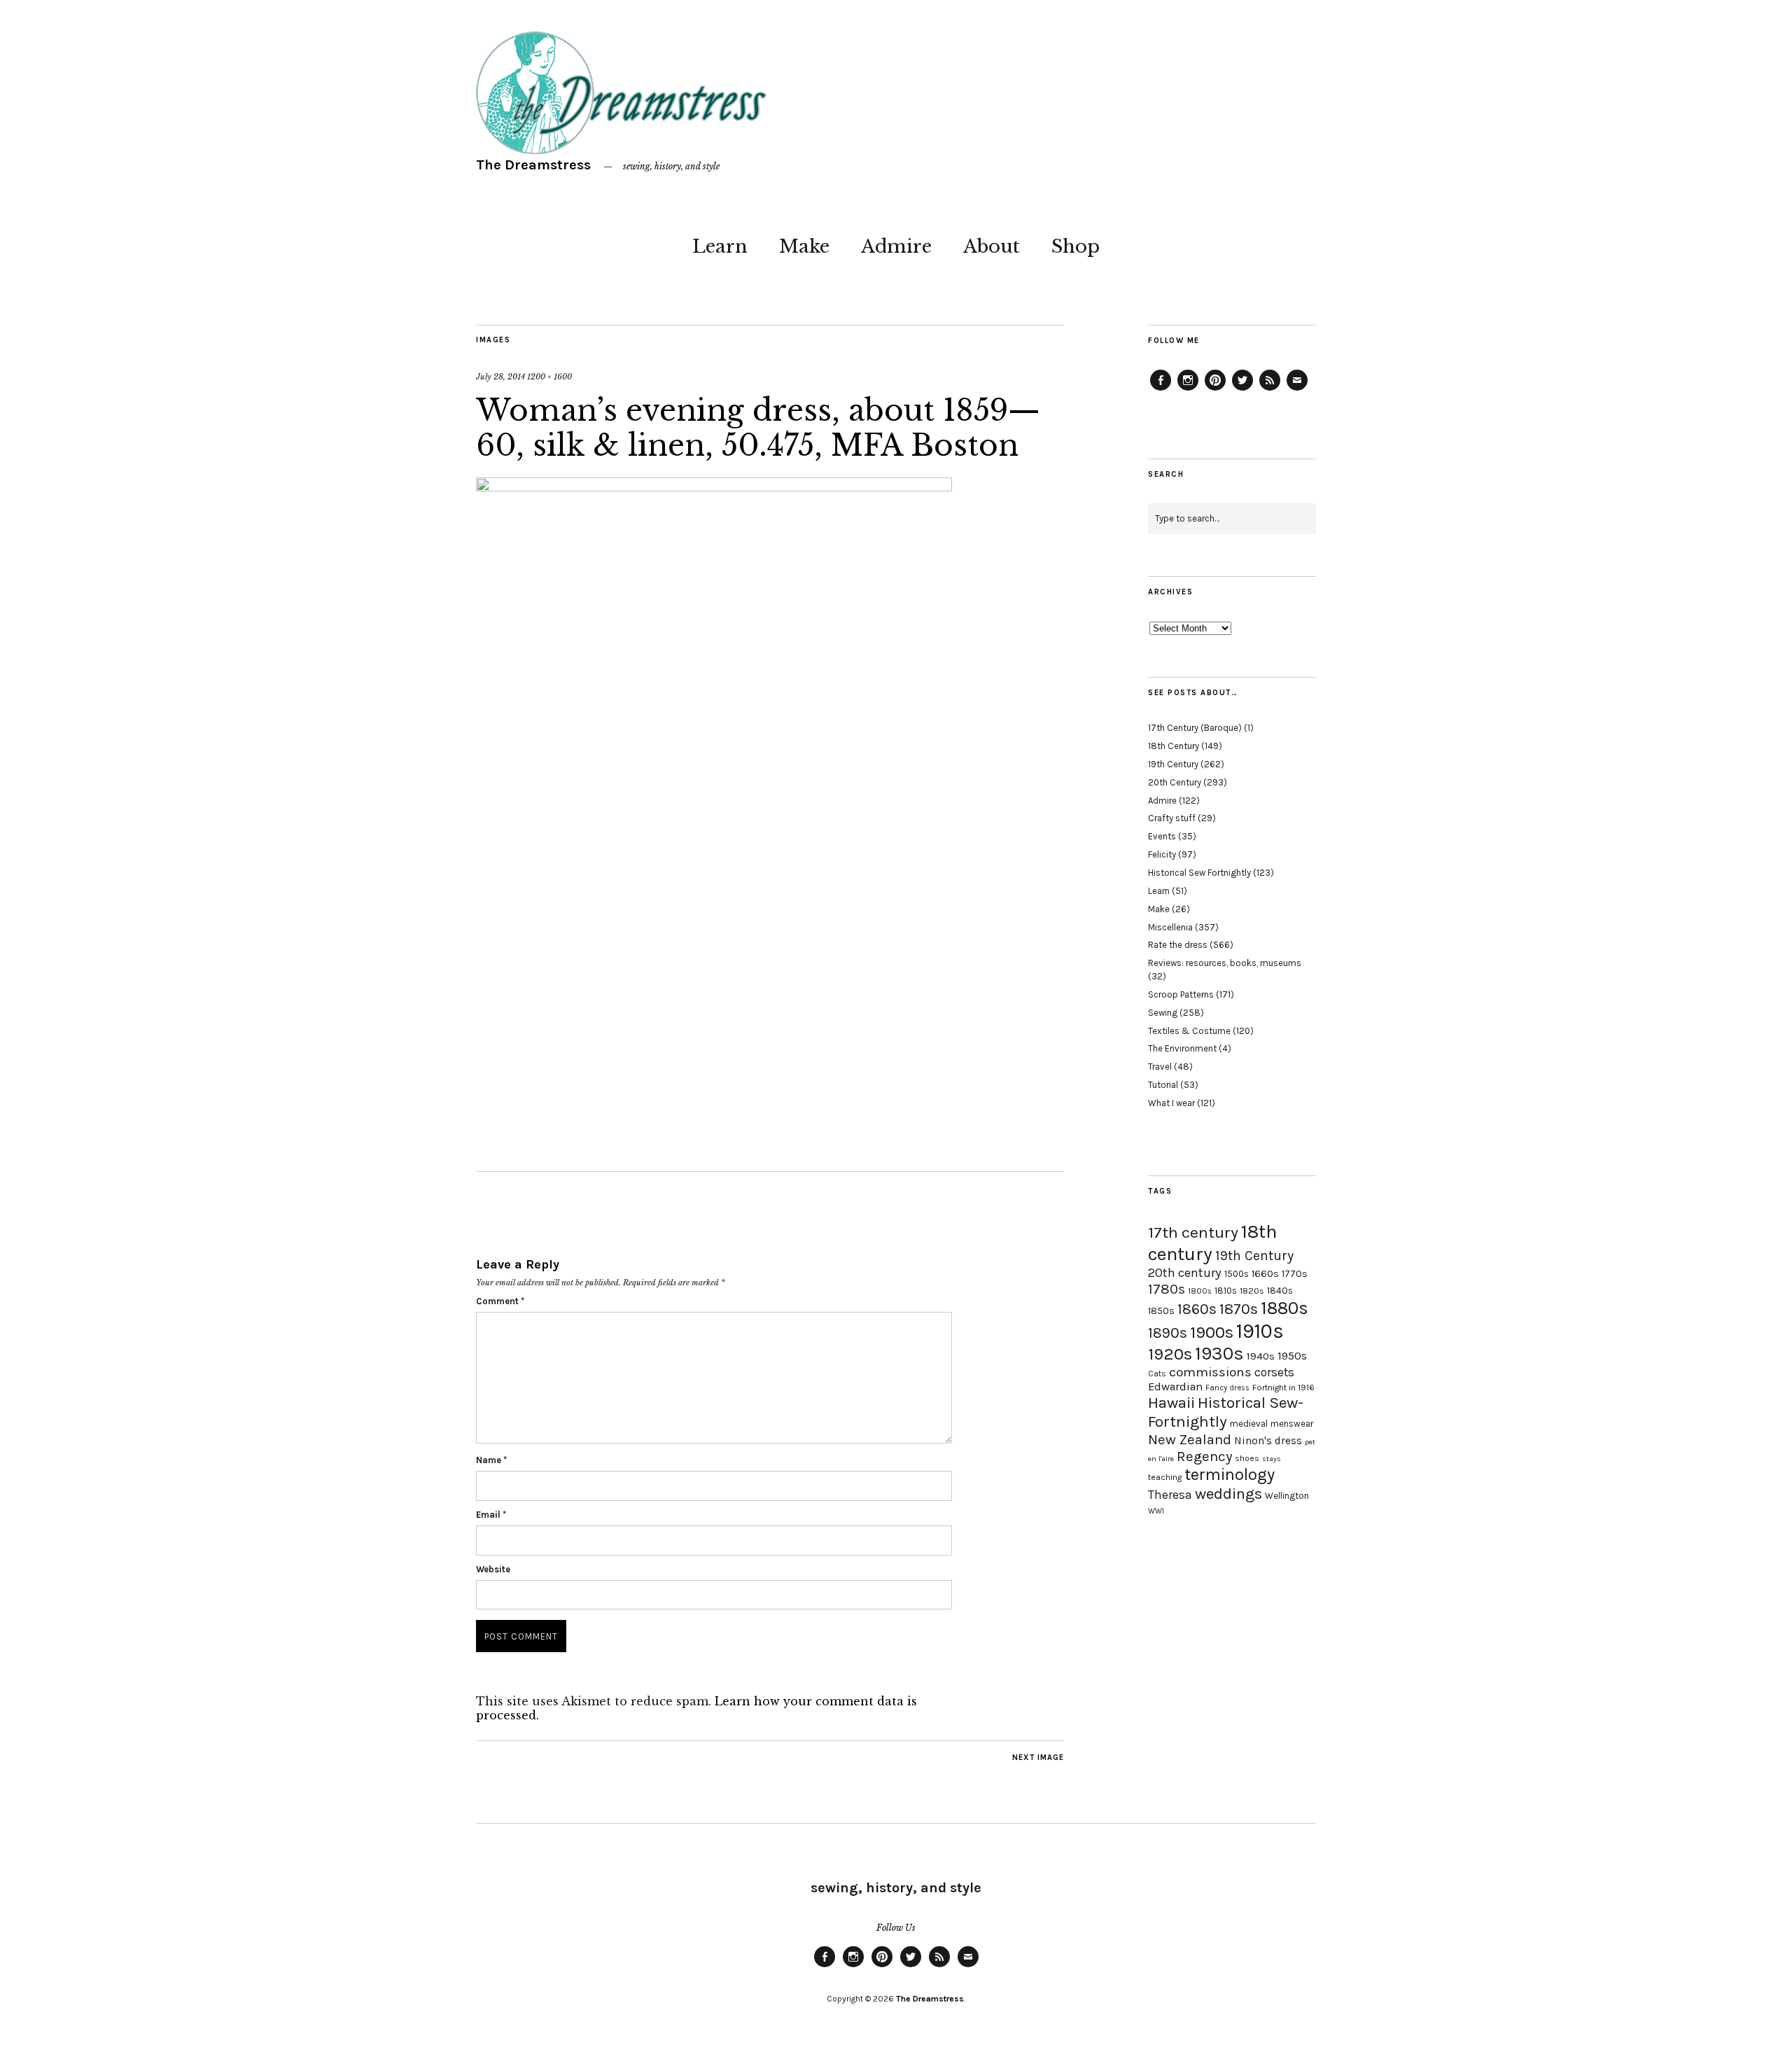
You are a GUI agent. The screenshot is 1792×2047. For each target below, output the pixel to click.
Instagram (1188, 390)
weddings (1228, 1494)
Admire (896, 246)
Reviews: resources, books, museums (1225, 963)
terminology (1230, 1474)
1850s (1161, 1311)
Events (1162, 836)
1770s (1295, 1274)
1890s (1168, 1333)
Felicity (1162, 854)
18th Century (1174, 746)
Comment (500, 1301)
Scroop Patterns (1181, 994)
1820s (1252, 1291)
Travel (1160, 1067)
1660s (1265, 1274)
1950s (1292, 1356)
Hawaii (1171, 1403)
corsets (1274, 1372)
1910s (1260, 1331)
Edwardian (1175, 1386)
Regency (1204, 1456)
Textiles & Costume (1189, 1031)
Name (491, 1460)
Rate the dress (1178, 945)
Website (493, 1569)
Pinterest (1215, 390)
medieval (1249, 1424)
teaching (1165, 1477)
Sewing (1163, 1013)
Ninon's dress (1268, 1441)
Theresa (1170, 1495)
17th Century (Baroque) (1195, 728)
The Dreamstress (533, 165)
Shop (1076, 246)
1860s (1197, 1309)
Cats (1157, 1374)
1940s (1261, 1356)
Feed (1270, 390)
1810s (1226, 1291)
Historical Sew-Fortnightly (1226, 1412)
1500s (1237, 1274)
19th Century (1173, 764)
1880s (1284, 1308)
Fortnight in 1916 (1283, 1388)
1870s (1239, 1309)
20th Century (1175, 782)
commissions (1210, 1372)
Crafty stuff (1172, 818)
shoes (1247, 1458)
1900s (1212, 1332)
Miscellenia (1170, 927)
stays (1272, 1459)
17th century (1193, 1232)
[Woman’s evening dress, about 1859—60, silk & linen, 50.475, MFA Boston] (714, 487)
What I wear (1171, 1103)
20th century (1185, 1273)
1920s (1170, 1354)
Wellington (1287, 1496)
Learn (720, 246)
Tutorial (1163, 1085)
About (992, 246)
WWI (1156, 1511)
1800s (1200, 1291)
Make (804, 246)
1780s (1167, 1289)
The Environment (1182, 1048)
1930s (1219, 1354)
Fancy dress (1227, 1388)
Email (491, 1515)
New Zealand (1190, 1439)
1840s (1280, 1290)
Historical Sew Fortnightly (1199, 873)
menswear (1292, 1424)
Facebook (1161, 390)
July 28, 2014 (500, 377)
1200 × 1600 (549, 377)
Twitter (1242, 390)
